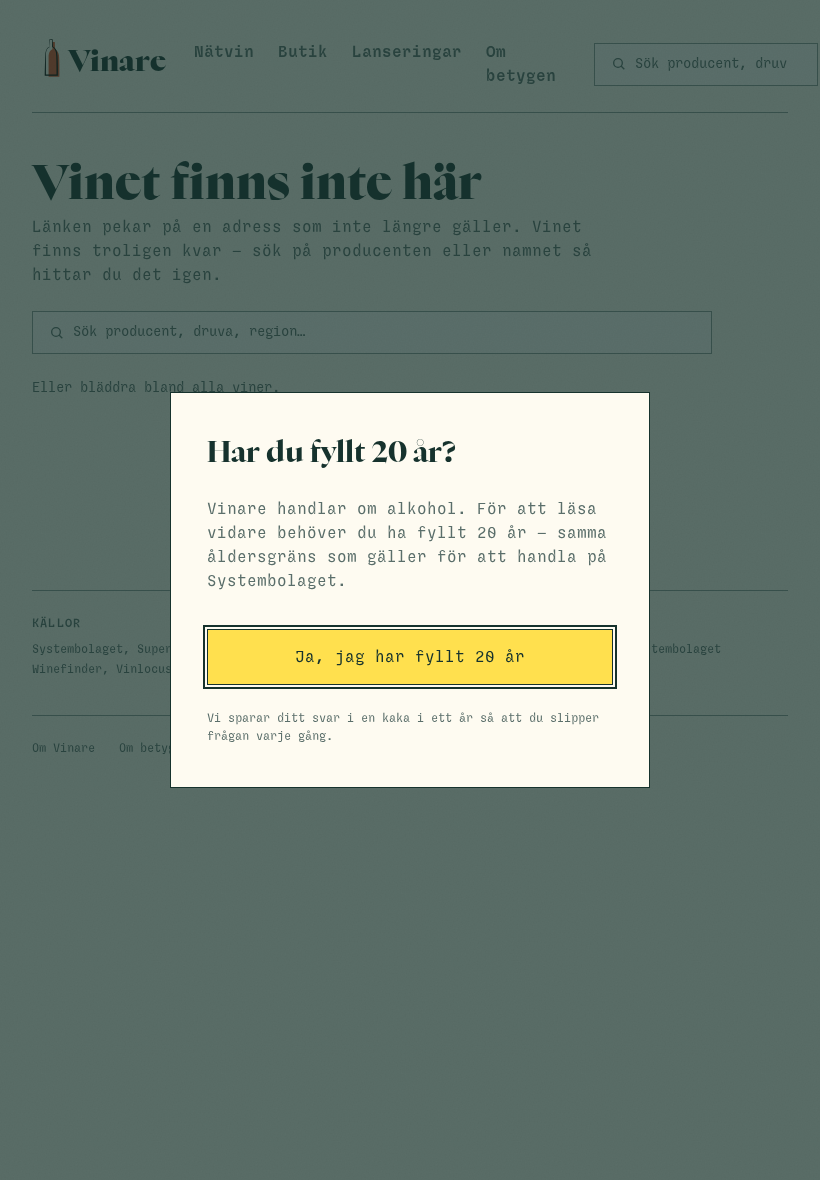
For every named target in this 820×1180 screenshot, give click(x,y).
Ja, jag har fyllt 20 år (410, 657)
